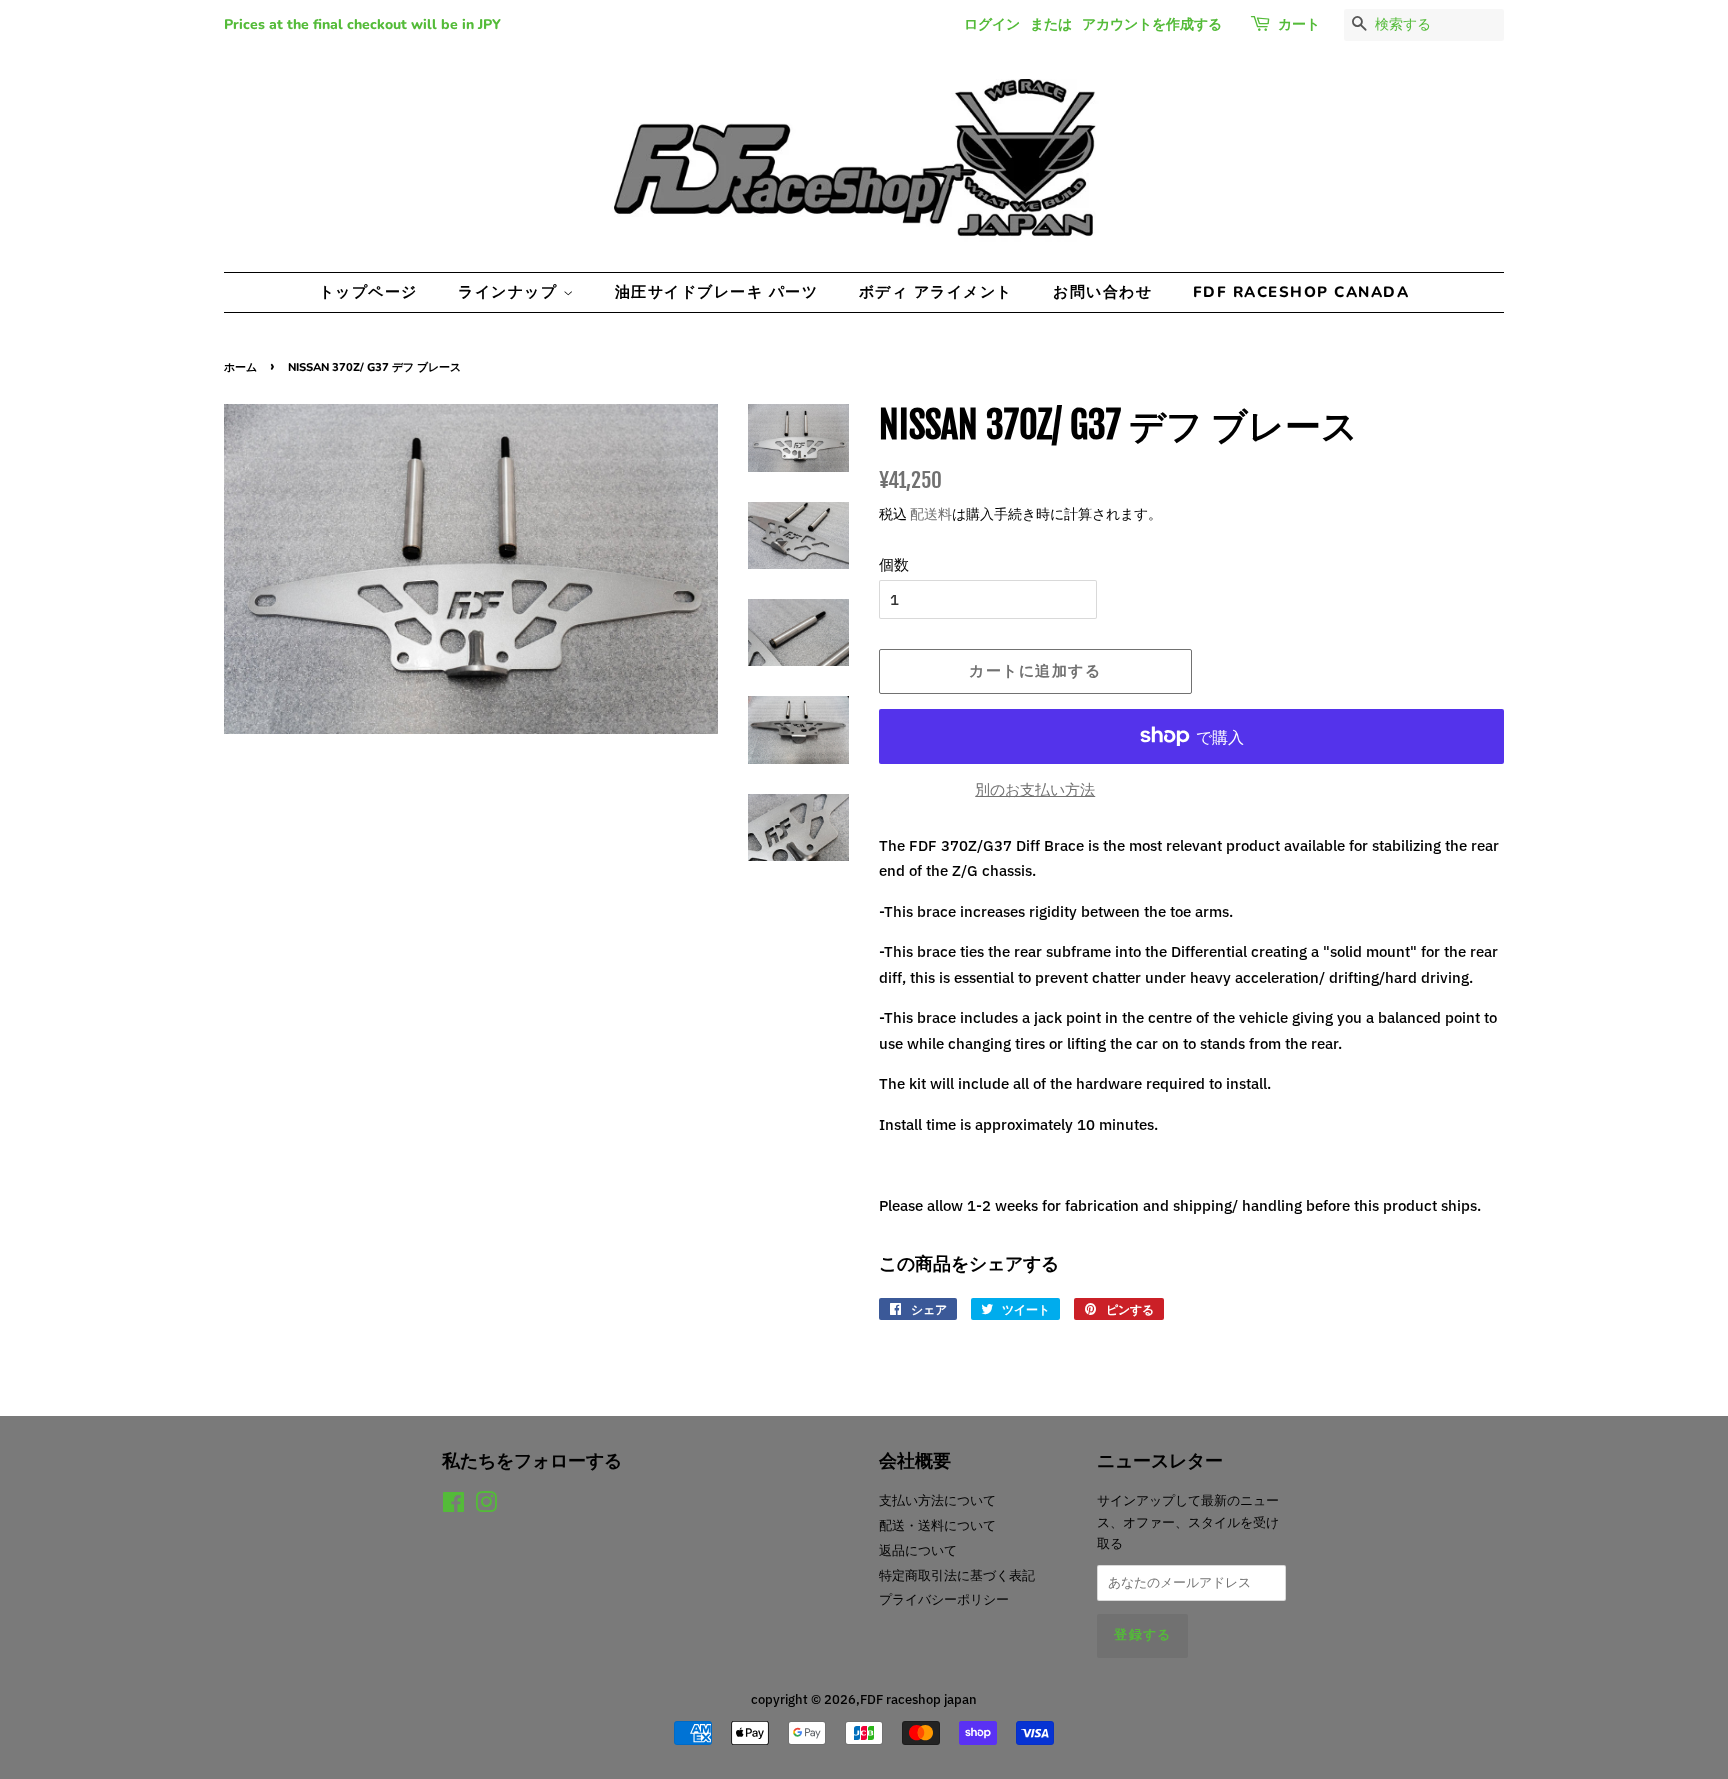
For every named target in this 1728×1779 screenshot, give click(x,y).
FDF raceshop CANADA (1301, 292)
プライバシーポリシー (944, 1599)
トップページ (368, 292)
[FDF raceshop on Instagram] (486, 1506)
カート (1299, 24)
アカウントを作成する (1152, 24)
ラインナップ (510, 292)
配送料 (931, 514)
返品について (918, 1550)
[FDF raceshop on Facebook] (453, 1506)
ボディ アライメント (936, 292)
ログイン (992, 24)
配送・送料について (937, 1525)
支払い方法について (937, 1500)
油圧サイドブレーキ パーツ (717, 292)
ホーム (240, 367)
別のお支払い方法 (1035, 789)
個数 (894, 564)
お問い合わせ (1102, 292)
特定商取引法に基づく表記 (957, 1575)
